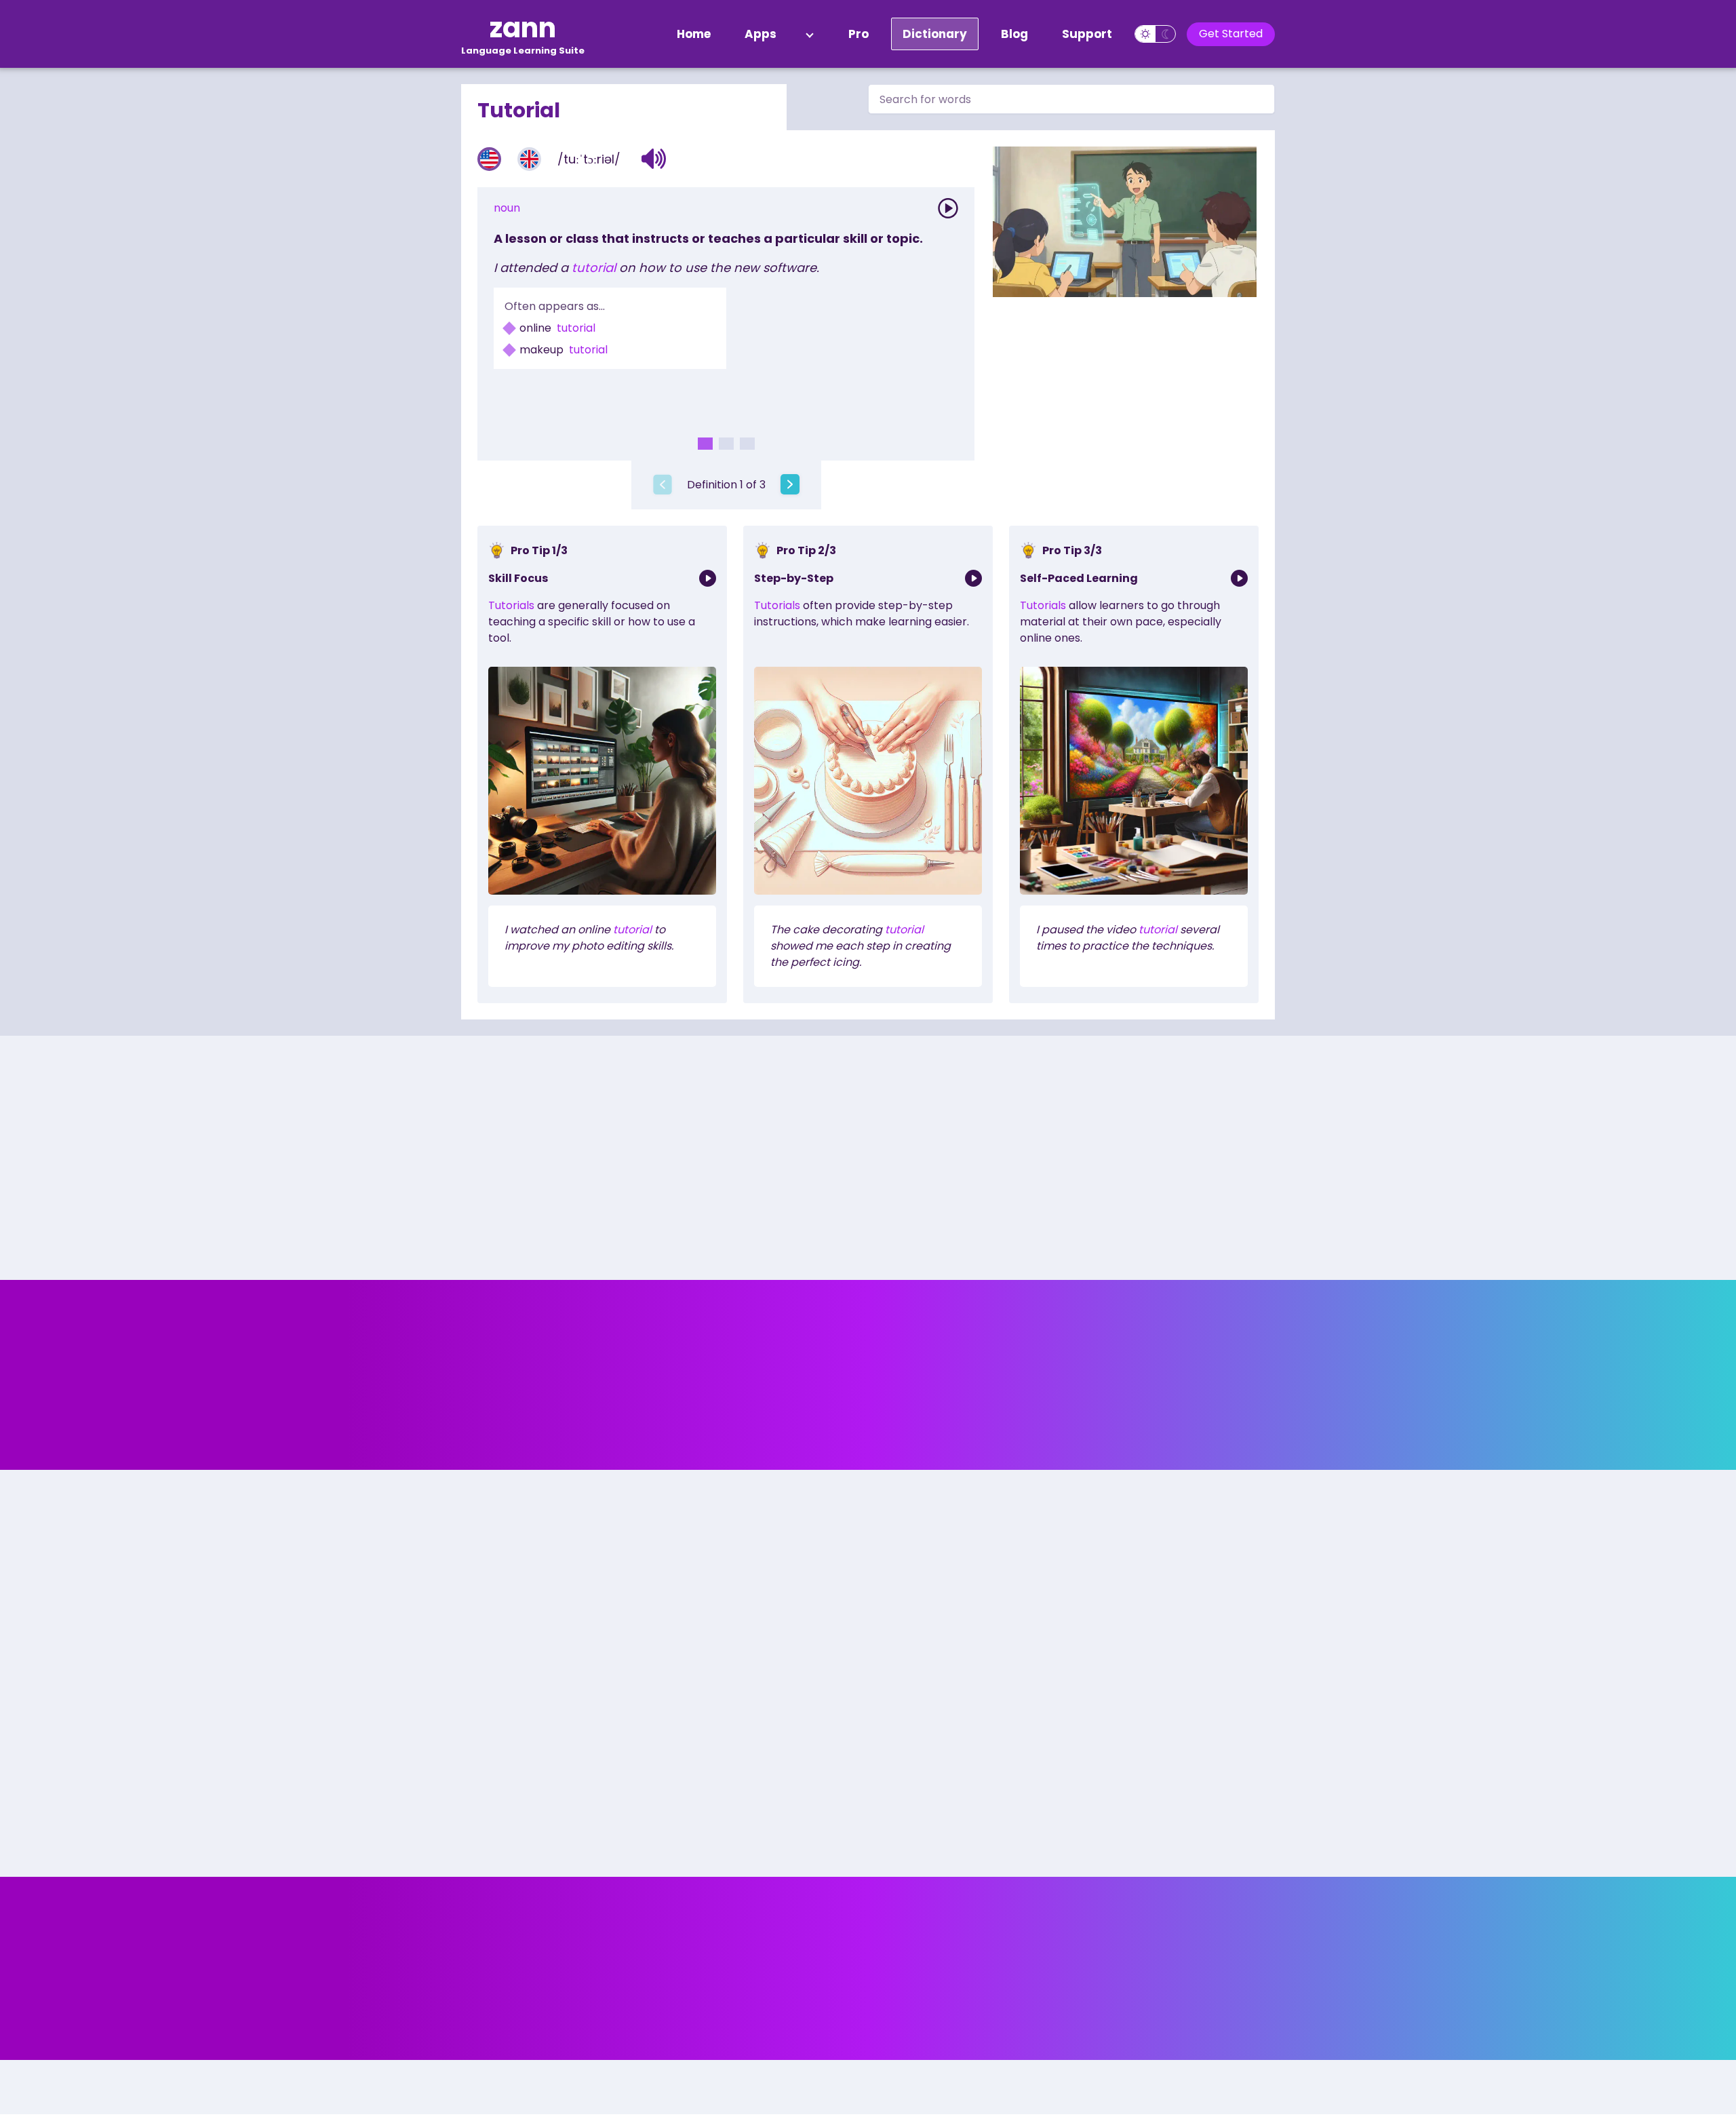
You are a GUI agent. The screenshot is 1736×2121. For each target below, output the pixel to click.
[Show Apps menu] (810, 34)
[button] (654, 159)
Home (694, 34)
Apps (761, 34)
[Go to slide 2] (726, 444)
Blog (1014, 34)
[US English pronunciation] (489, 159)
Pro (859, 34)
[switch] (1155, 34)
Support (1087, 34)
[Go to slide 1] (705, 444)
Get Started (1231, 34)
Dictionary (935, 34)
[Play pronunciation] (948, 208)
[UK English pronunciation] (529, 159)
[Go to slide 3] (747, 444)
